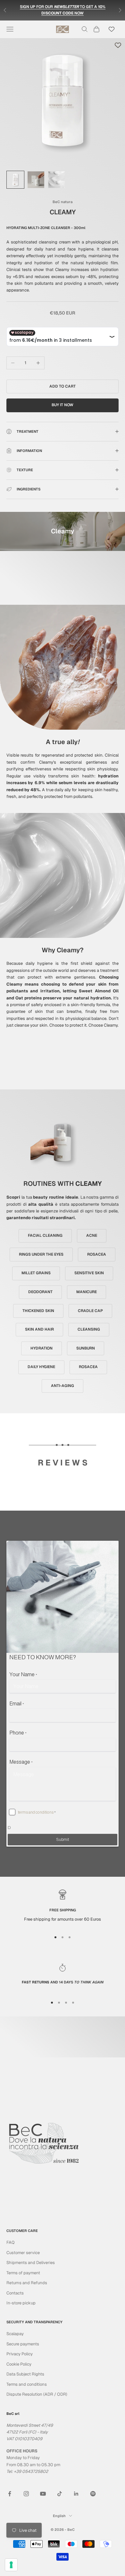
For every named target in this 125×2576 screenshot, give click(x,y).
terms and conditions (36, 1812)
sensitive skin (89, 1273)
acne (92, 1235)
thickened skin (38, 1311)
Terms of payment (23, 2273)
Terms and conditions (27, 2384)
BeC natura (63, 202)
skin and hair (39, 1329)
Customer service (23, 2253)
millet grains (36, 1273)
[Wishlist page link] (112, 29)
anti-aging (63, 1386)
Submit (63, 1840)
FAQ (11, 2242)
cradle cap (90, 1311)
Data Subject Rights (25, 2374)
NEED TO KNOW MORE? (43, 1657)
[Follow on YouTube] (43, 2494)
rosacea (97, 1254)
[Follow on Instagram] (26, 2494)
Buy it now (63, 405)
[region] (63, 1908)
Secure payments (23, 2344)
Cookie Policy (19, 2364)
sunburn (86, 1348)
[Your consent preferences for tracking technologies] (11, 2565)
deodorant (40, 1292)
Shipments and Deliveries (31, 2263)
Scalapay (15, 2334)
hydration (42, 1348)
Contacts (15, 2293)
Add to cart (63, 386)
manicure (87, 1292)
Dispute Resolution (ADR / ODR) (37, 2394)
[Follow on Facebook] (10, 2494)
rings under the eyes (41, 1254)
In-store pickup (21, 2303)
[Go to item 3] (56, 180)
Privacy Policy (20, 2354)
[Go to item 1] (15, 180)
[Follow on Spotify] (93, 2494)
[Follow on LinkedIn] (76, 2494)
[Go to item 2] (36, 180)
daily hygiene (41, 1367)
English (59, 2516)
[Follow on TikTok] (60, 2494)
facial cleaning (45, 1235)
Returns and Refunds (27, 2283)
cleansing (89, 1329)
